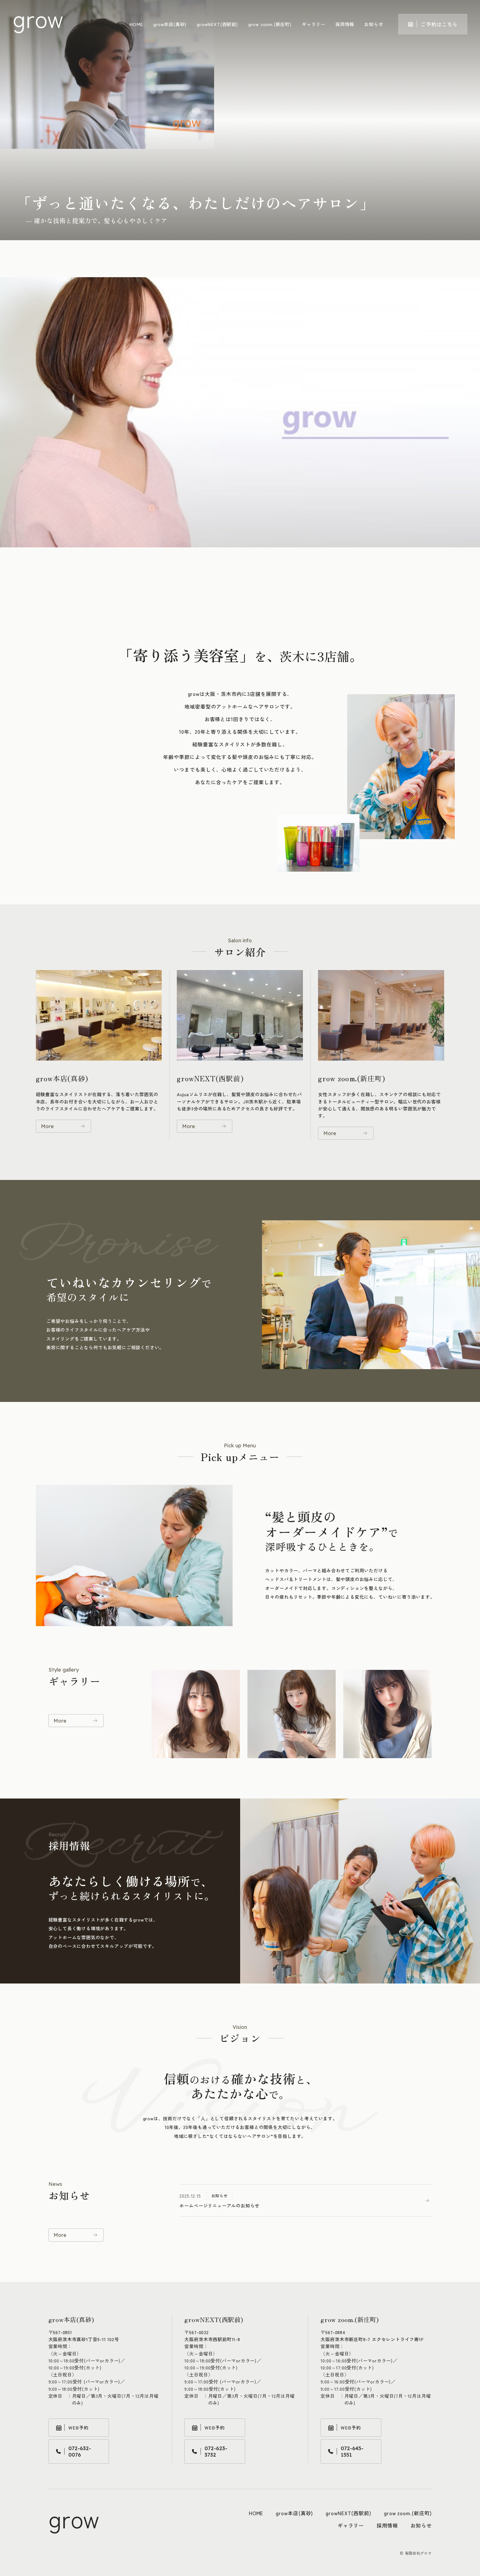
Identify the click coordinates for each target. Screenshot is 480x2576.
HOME (136, 24)
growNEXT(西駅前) (217, 24)
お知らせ (374, 24)
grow (38, 18)
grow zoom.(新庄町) (270, 24)
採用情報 (345, 24)
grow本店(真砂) (170, 24)
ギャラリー (314, 24)
